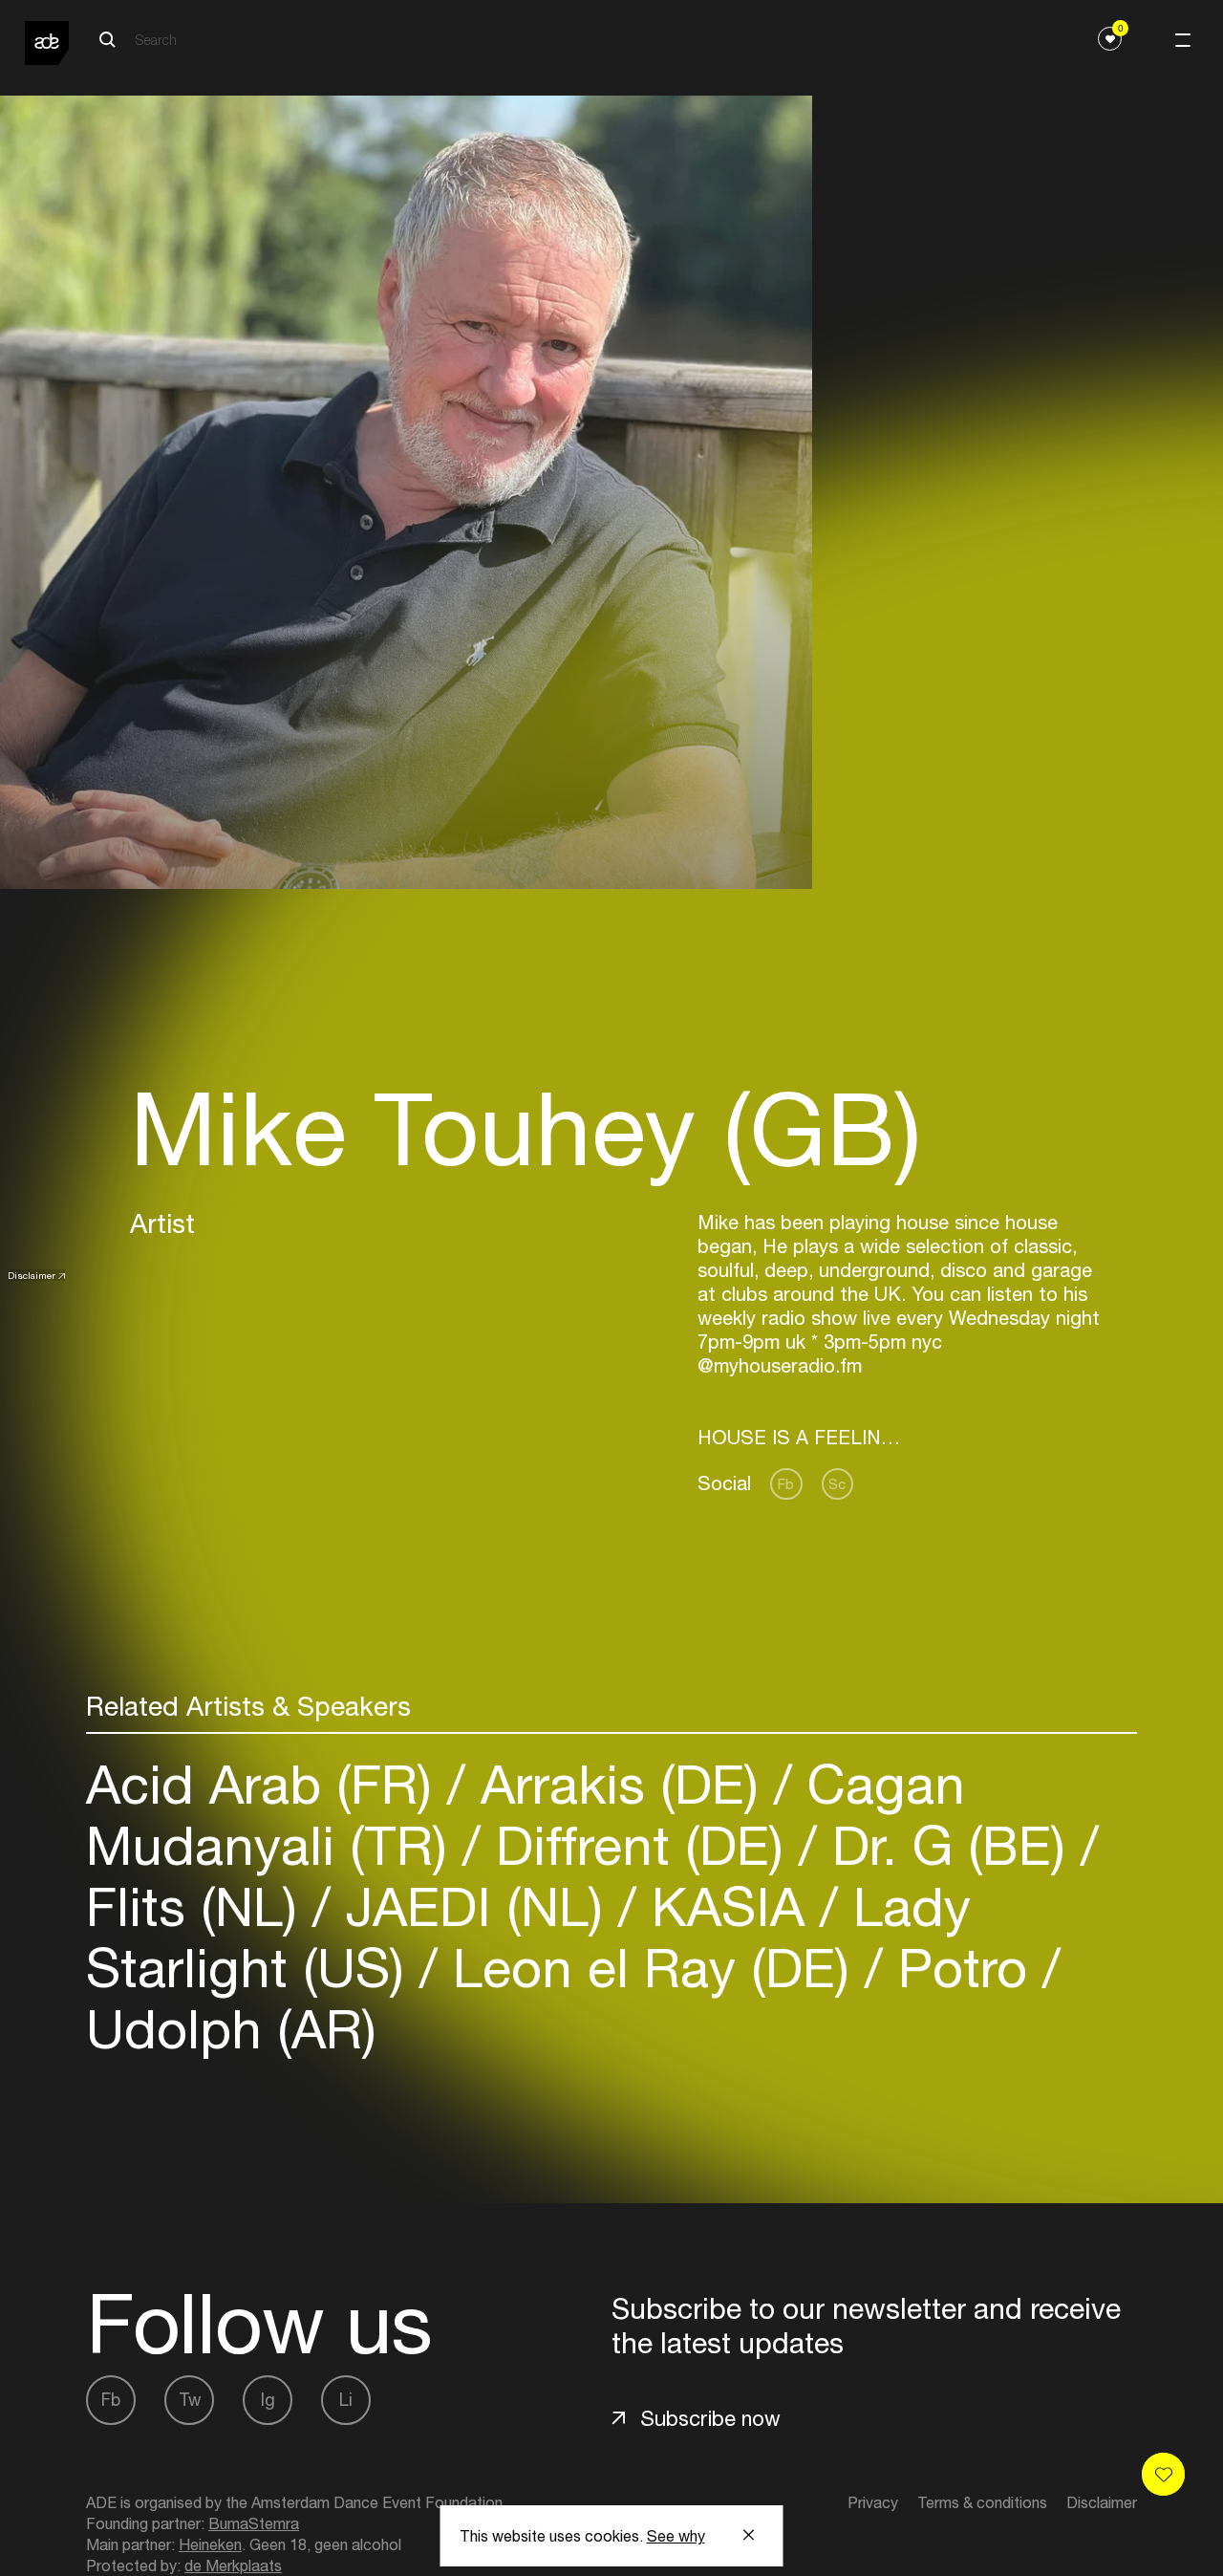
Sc (837, 1484)
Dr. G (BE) (949, 1845)
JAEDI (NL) (474, 1906)
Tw (190, 2400)
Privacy (873, 2502)
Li (346, 2400)
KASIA (728, 1906)
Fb (786, 1484)
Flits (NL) (199, 1906)
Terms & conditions (982, 2502)
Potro (963, 1968)
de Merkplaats (233, 2565)
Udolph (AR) (231, 2029)
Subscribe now (710, 2418)
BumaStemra (254, 2523)
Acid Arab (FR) (267, 1784)
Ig (268, 2400)
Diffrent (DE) (640, 1845)
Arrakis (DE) (620, 1784)
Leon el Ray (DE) (651, 1968)
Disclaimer (32, 1275)
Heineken (210, 2544)
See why (676, 2536)
